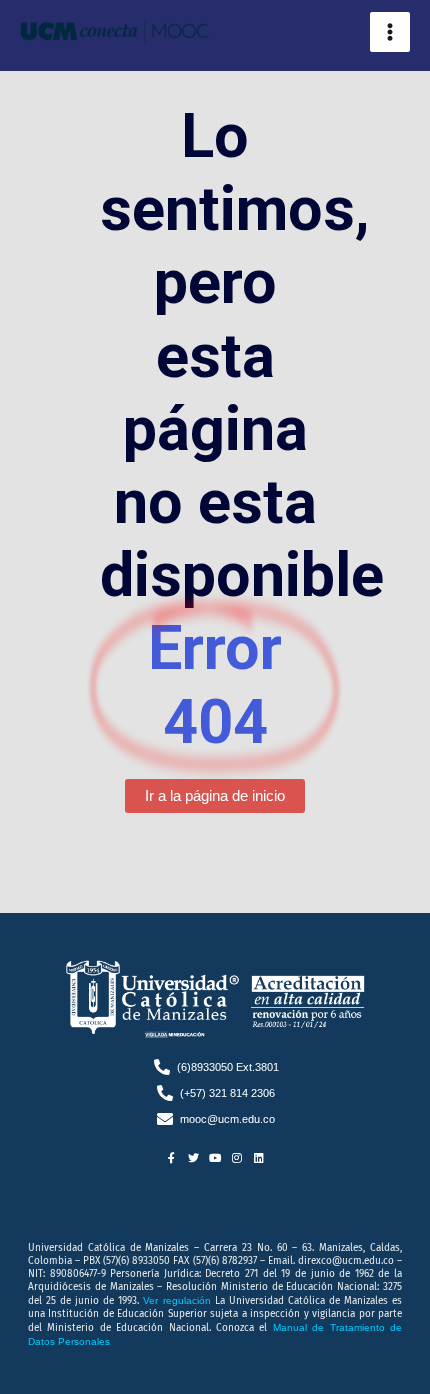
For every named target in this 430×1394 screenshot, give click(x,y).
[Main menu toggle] (390, 32)
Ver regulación (178, 1300)
